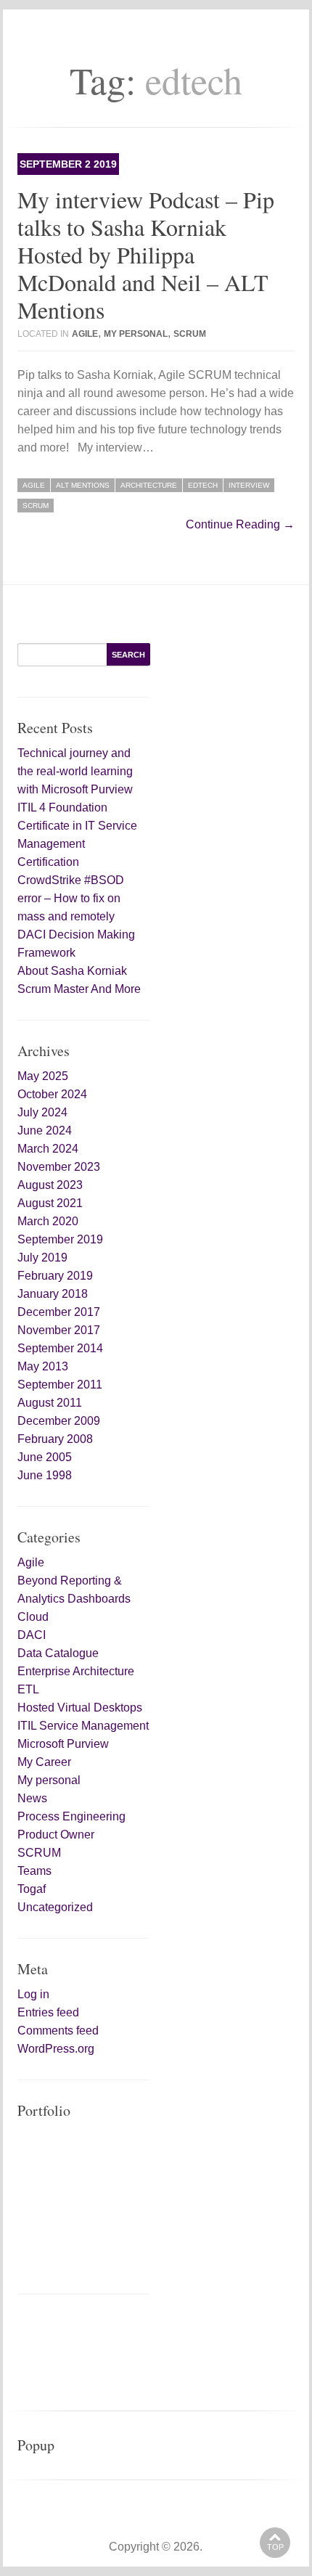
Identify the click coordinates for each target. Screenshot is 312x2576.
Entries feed (48, 2012)
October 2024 (52, 1094)
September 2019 (60, 1239)
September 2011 (60, 1385)
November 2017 (59, 1330)
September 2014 (60, 1348)
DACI (32, 1635)
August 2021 (50, 1203)
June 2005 (45, 1457)
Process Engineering (71, 1816)
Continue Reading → (240, 524)
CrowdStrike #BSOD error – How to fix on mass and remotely (71, 898)
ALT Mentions (83, 485)
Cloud (33, 1617)
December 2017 (59, 1312)
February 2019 (55, 1276)
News (32, 1798)
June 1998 (45, 1475)
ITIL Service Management (83, 1726)
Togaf (32, 1889)
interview (249, 485)
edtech (203, 485)
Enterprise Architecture (76, 1671)
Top (275, 2547)
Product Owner (56, 1835)
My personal (136, 334)
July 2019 (42, 1258)
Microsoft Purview (63, 1744)
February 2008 (55, 1439)
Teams (34, 1871)
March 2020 (48, 1221)
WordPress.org (56, 2049)
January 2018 (53, 1294)
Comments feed (58, 2031)
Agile (85, 334)
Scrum (36, 506)
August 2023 (50, 1185)
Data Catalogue (58, 1653)
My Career (44, 1762)
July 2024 (42, 1112)
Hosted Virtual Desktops (80, 1708)
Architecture (149, 485)
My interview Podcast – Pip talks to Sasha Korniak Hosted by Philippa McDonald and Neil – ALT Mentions (146, 254)
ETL (28, 1689)
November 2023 (59, 1167)
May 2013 (43, 1366)
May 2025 (43, 1076)
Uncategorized (55, 1907)
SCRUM (190, 334)
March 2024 (48, 1149)
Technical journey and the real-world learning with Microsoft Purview (75, 771)
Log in (33, 1994)
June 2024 (45, 1130)
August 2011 (50, 1403)
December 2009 (59, 1421)
